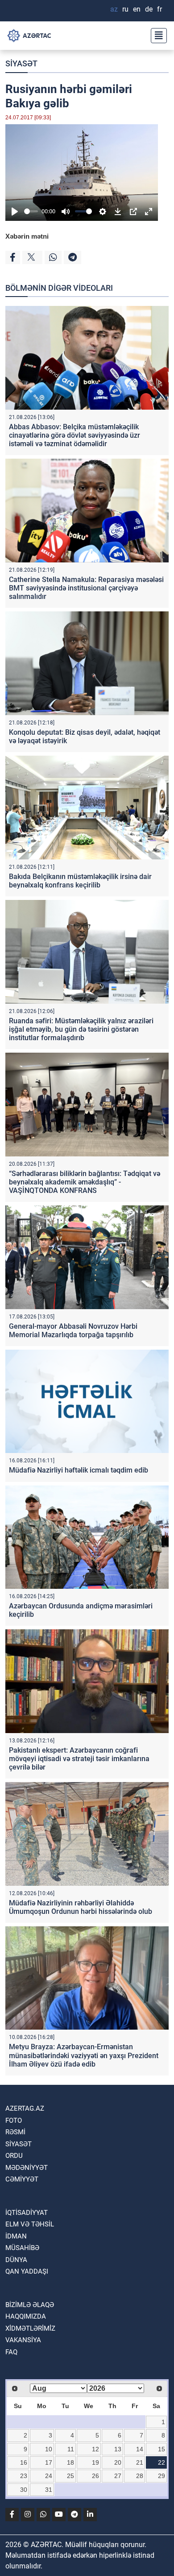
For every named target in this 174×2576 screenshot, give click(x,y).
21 (140, 2462)
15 (162, 2449)
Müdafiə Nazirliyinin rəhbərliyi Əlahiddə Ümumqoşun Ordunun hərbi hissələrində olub (81, 1907)
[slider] (31, 211)
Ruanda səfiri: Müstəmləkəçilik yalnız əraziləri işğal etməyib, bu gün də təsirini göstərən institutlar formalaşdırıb (81, 1029)
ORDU (14, 2156)
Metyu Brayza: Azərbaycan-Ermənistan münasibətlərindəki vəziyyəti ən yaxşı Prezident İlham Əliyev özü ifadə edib (84, 2055)
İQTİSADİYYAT (27, 2213)
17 (49, 2462)
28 (140, 2476)
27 (118, 2476)
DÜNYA (16, 2260)
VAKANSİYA (23, 2340)
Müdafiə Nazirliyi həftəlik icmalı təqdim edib (79, 1470)
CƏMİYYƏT (22, 2179)
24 (49, 2476)
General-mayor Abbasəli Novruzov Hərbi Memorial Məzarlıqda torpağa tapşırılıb (73, 1331)
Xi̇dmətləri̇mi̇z (30, 2328)
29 (162, 2476)
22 (162, 2462)
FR (159, 9)
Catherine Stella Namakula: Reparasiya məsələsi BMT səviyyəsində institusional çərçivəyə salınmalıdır (86, 588)
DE (149, 9)
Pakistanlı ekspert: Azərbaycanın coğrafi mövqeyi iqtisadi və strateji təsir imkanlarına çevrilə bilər (79, 1759)
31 (49, 2490)
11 (71, 2449)
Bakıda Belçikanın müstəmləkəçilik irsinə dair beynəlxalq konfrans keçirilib (80, 881)
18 (70, 2462)
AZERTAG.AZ (25, 2108)
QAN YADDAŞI (27, 2271)
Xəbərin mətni (27, 236)
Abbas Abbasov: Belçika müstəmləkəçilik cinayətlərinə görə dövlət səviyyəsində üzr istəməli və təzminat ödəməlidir (75, 435)
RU (125, 9)
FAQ (11, 2352)
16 (24, 2462)
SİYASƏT (21, 63)
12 (95, 2449)
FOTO (14, 2120)
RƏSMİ (15, 2132)
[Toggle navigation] (156, 36)
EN (137, 9)
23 (24, 2476)
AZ (114, 9)
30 (24, 2490)
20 (118, 2462)
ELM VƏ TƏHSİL (30, 2224)
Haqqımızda (26, 2316)
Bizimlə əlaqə (30, 2305)
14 (140, 2449)
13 (118, 2449)
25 (70, 2476)
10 (49, 2449)
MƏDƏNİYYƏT (27, 2168)
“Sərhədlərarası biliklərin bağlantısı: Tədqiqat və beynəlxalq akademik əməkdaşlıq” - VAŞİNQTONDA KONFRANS (85, 1182)
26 (95, 2476)
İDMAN (16, 2236)
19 (95, 2462)
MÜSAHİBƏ (22, 2248)
